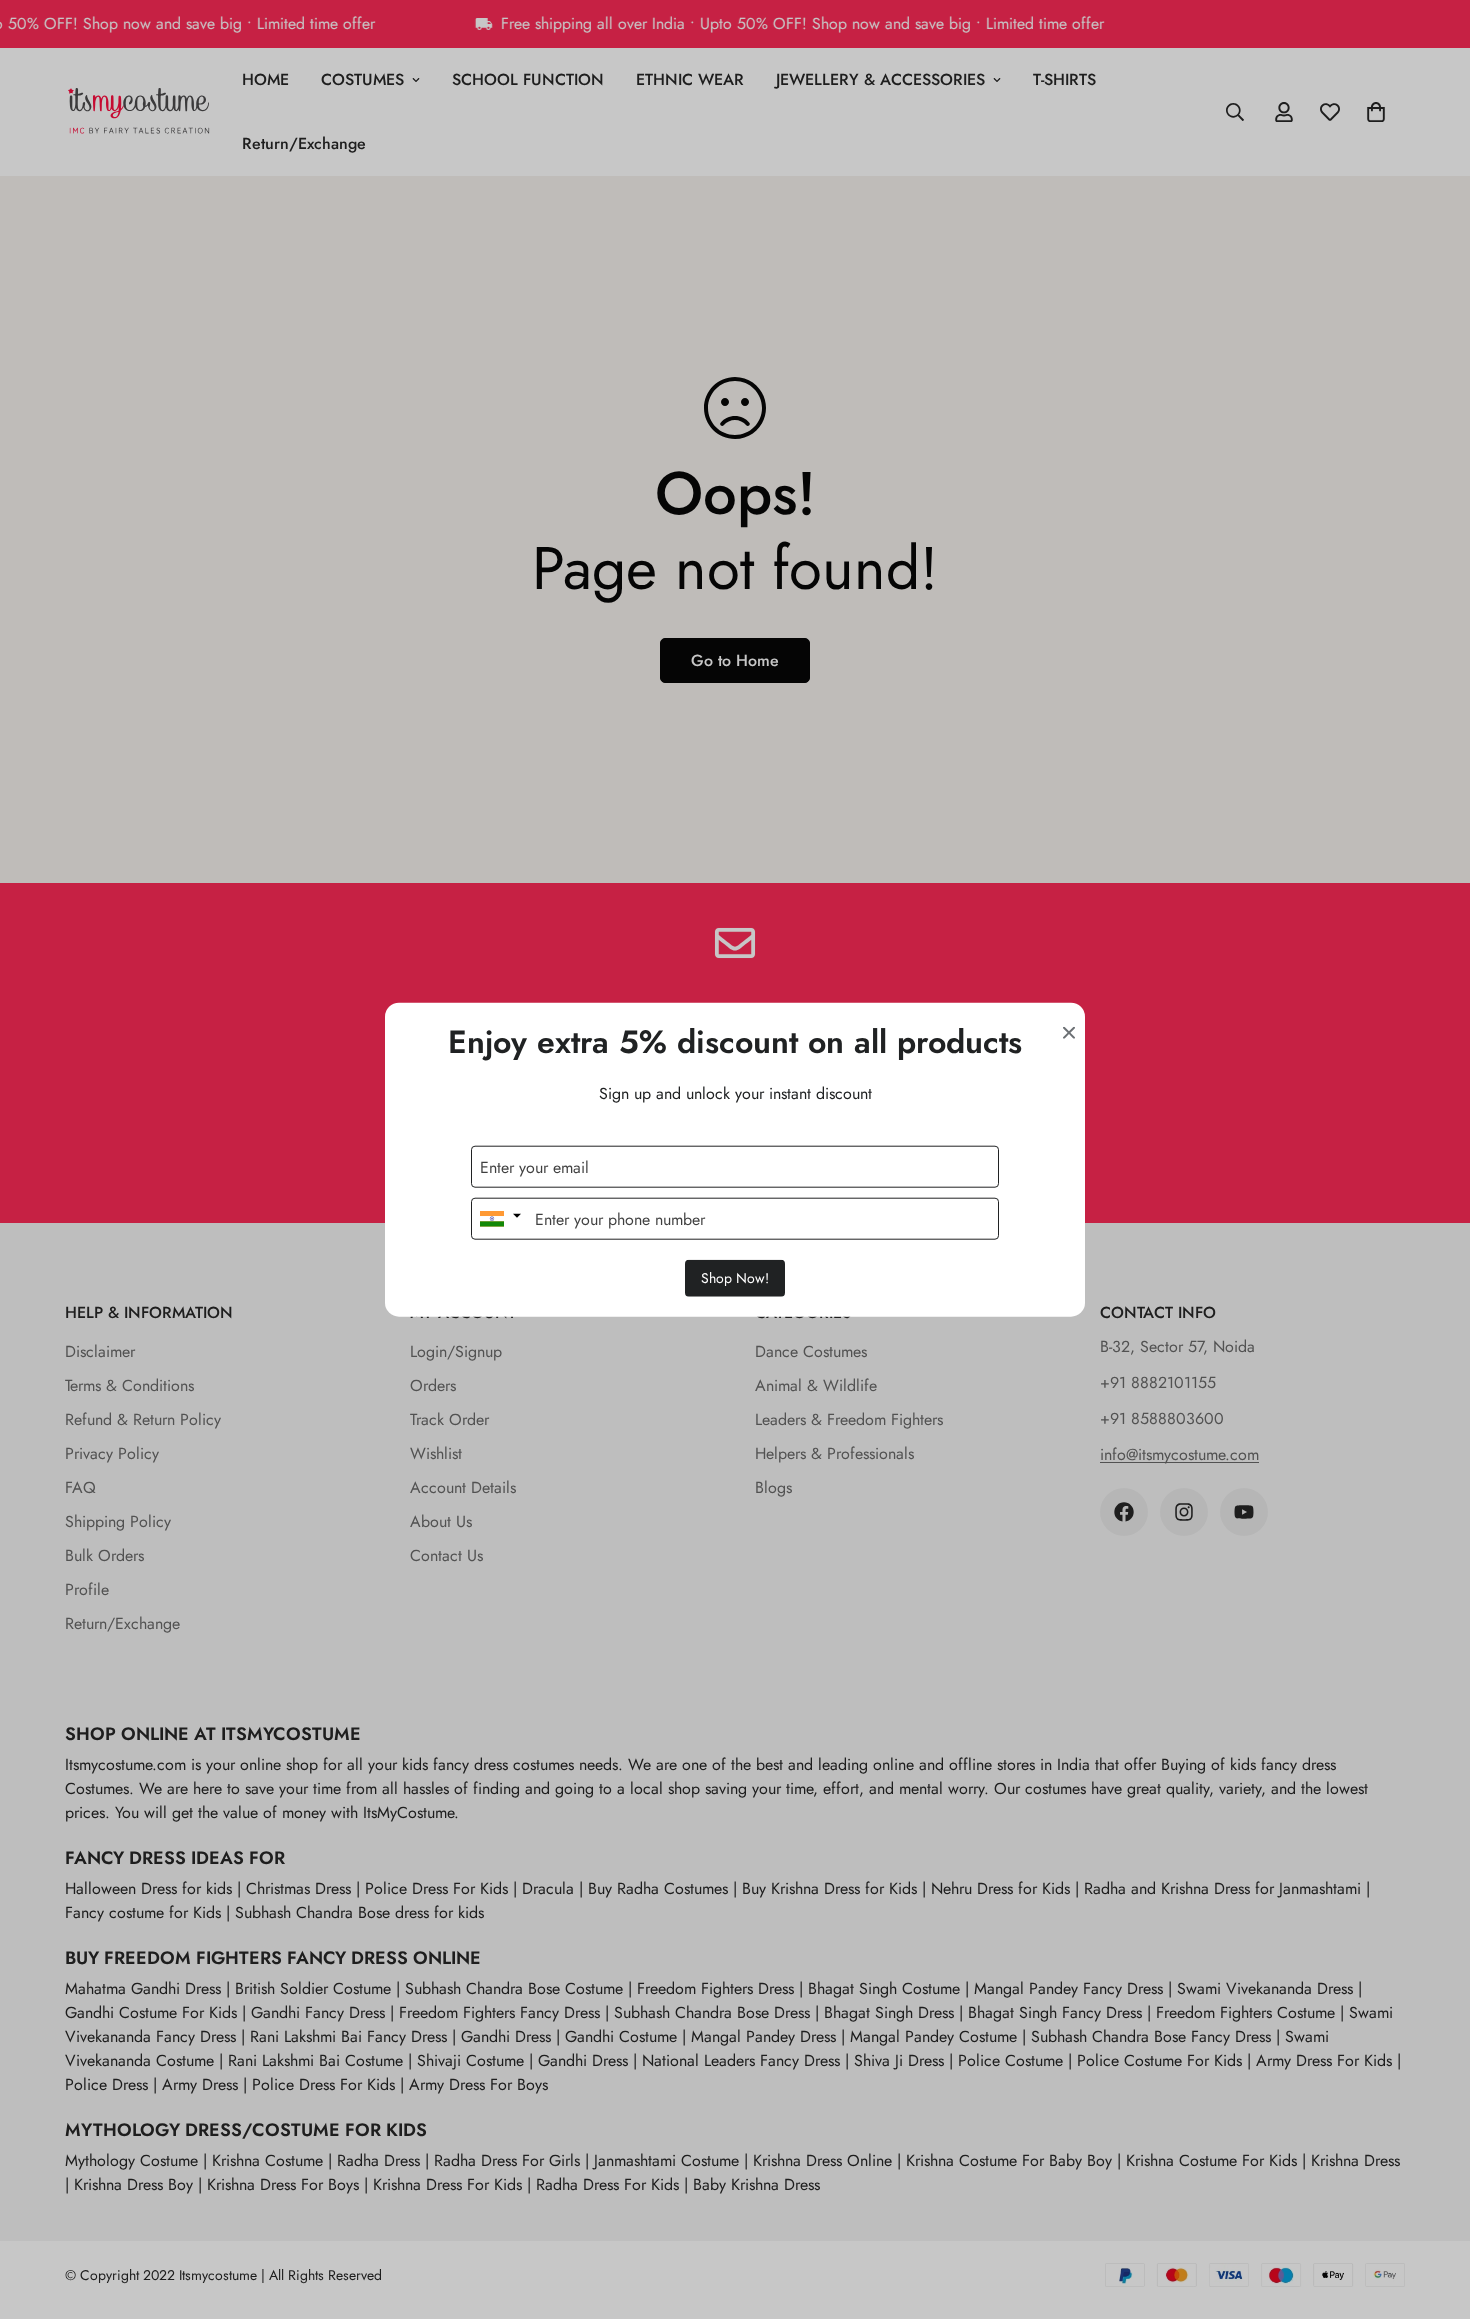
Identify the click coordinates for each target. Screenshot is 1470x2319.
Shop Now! (735, 1278)
